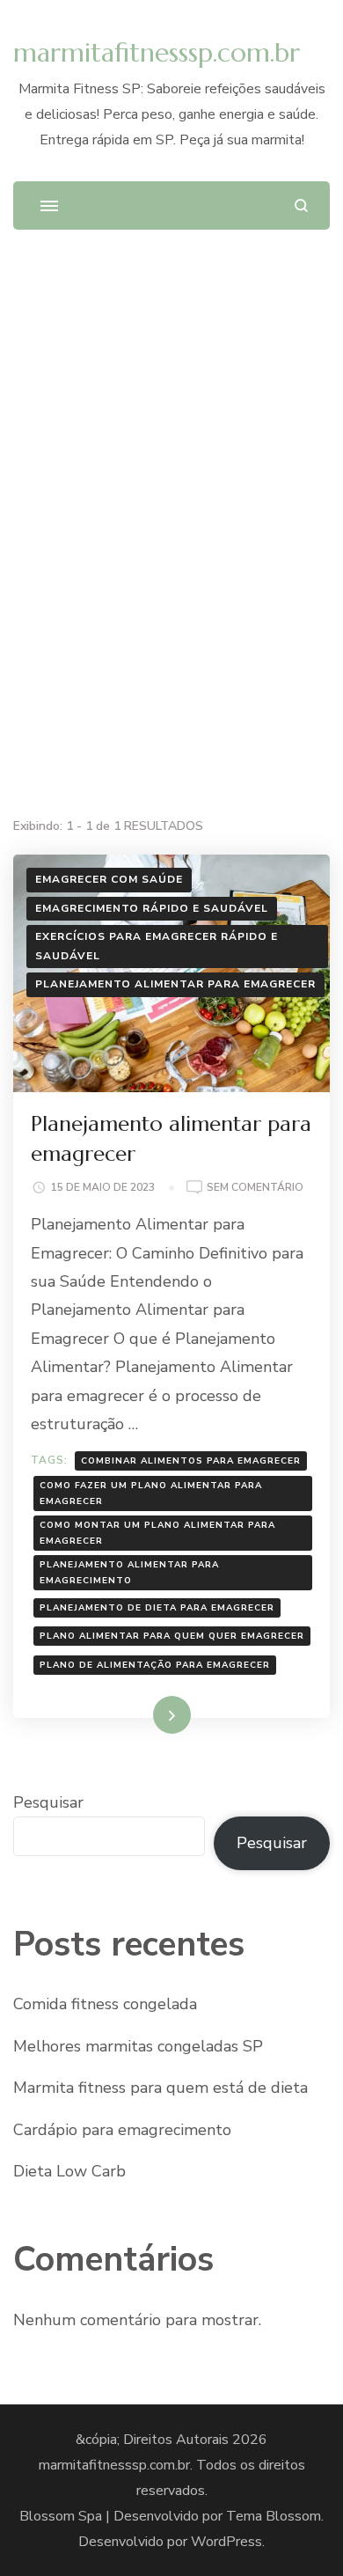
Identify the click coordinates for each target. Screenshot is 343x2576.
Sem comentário (255, 1189)
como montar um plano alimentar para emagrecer (157, 1533)
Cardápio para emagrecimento (122, 2130)
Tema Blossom (274, 2516)
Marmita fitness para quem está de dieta (161, 2088)
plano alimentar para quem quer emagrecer (172, 1636)
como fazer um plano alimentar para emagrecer (151, 1493)
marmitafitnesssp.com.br (157, 52)
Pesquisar (48, 1802)
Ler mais (147, 1714)
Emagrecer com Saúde (109, 879)
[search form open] (301, 205)
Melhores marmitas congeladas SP (138, 2046)
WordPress (226, 2542)
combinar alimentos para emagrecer (191, 1461)
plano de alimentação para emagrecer (155, 1665)
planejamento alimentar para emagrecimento (129, 1573)
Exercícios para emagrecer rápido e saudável (157, 946)
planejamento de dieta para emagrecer (157, 1608)
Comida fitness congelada (105, 2004)
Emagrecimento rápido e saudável (152, 908)
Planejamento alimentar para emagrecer (175, 984)
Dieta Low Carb (69, 2171)
